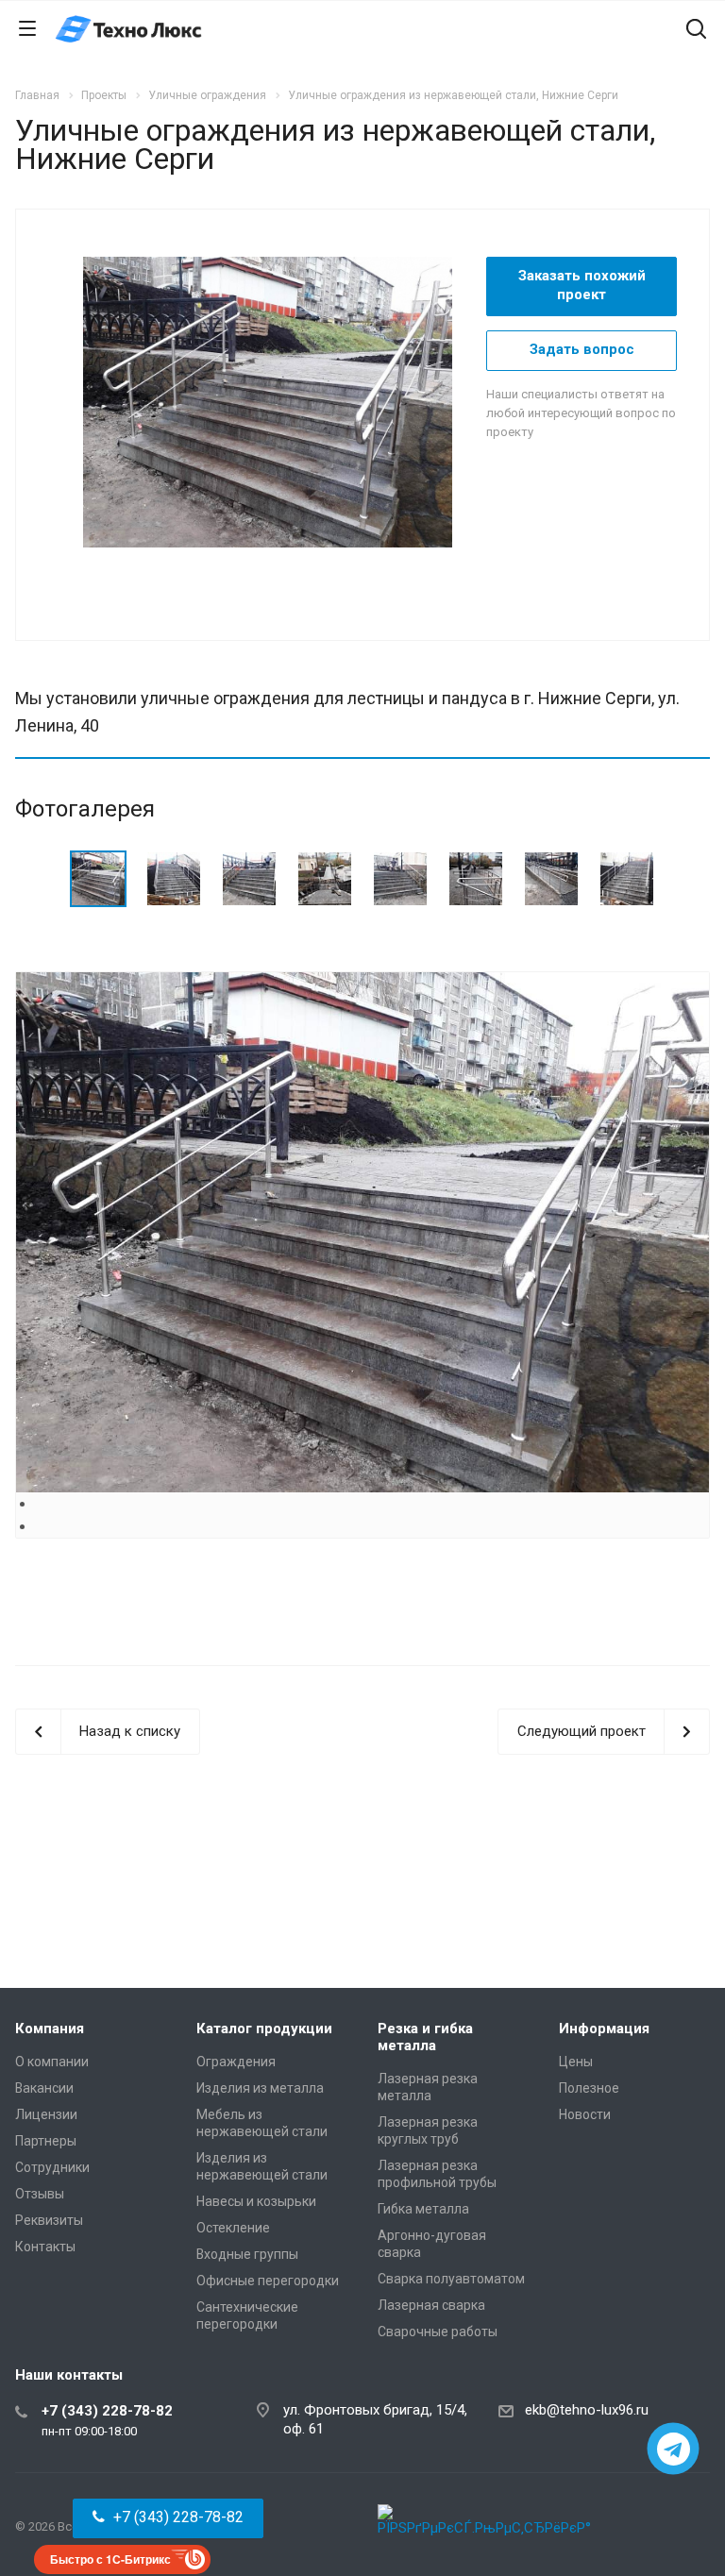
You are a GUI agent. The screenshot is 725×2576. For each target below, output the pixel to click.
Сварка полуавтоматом (451, 2279)
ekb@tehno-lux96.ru (587, 2410)
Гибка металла (423, 2209)
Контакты (45, 2247)
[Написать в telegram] (674, 2449)
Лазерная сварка (431, 2305)
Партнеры (46, 2141)
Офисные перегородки (268, 2281)
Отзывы (40, 2194)
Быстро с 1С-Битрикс (110, 2559)
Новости (585, 2114)
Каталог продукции (264, 2029)
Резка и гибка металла (425, 2037)
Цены (576, 2062)
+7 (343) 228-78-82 (107, 2411)
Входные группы (247, 2254)
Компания (50, 2029)
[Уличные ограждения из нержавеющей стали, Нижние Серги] (277, 401)
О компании (52, 2062)
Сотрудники (52, 2167)
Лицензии (46, 2114)
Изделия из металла (260, 2088)
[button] (168, 2518)
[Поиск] (696, 31)
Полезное (589, 2088)
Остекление (233, 2228)
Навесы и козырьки (256, 2201)
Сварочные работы (438, 2332)
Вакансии (44, 2088)
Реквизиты (49, 2220)
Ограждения (236, 2062)
